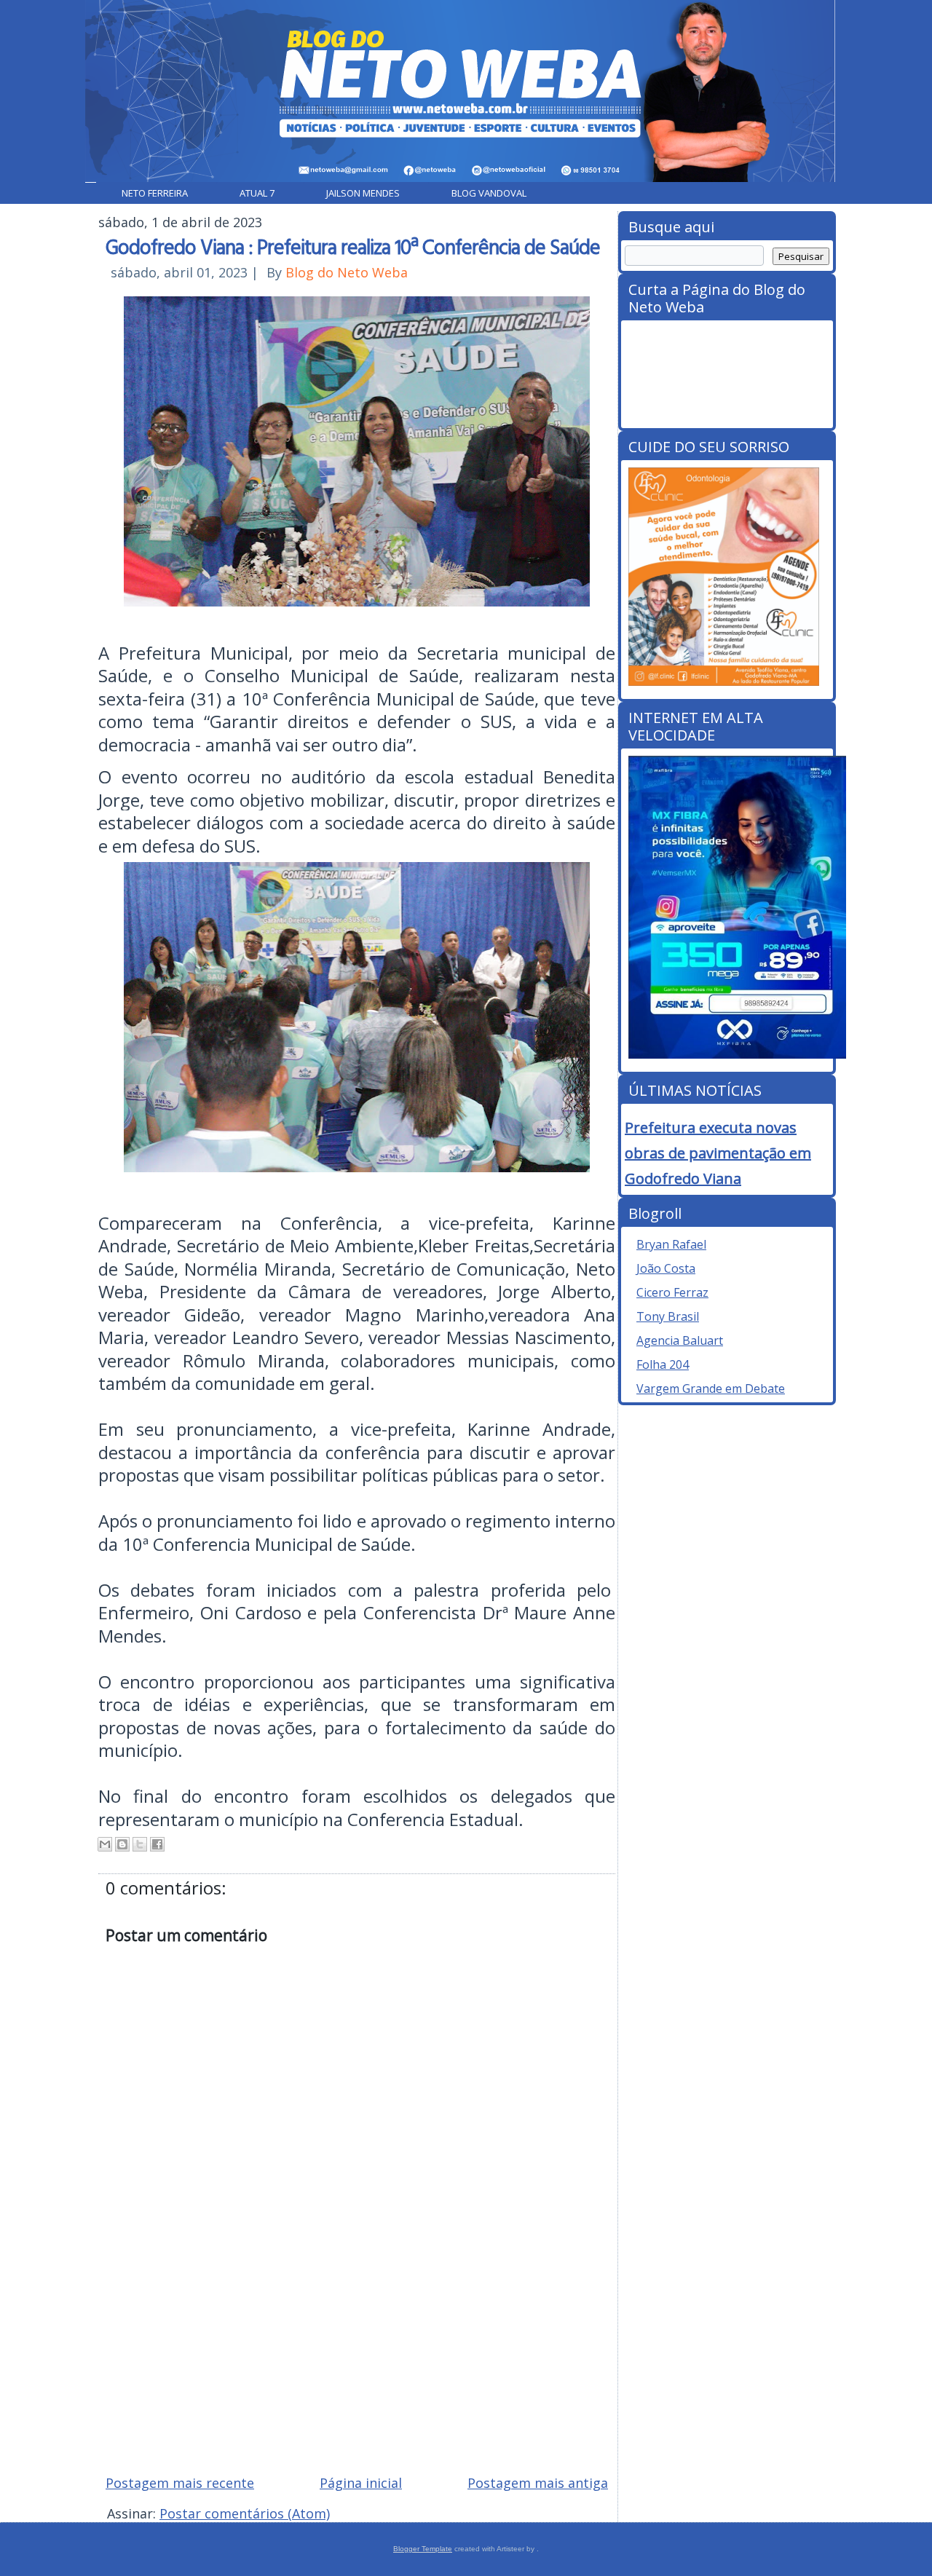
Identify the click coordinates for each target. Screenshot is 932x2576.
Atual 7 (257, 193)
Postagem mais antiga (538, 2483)
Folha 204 (663, 1364)
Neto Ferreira (155, 193)
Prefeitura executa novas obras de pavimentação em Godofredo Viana (718, 1153)
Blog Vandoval (489, 193)
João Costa (666, 1268)
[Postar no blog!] (122, 1844)
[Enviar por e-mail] (105, 1844)
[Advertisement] (466, 2359)
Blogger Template (423, 2549)
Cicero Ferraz (672, 1292)
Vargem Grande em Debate (711, 1388)
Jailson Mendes (363, 193)
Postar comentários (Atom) (245, 2513)
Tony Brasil (668, 1316)
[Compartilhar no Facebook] (157, 1844)
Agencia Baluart (680, 1340)
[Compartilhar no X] (140, 1844)
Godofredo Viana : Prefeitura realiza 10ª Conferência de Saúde (353, 246)
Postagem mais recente (180, 2483)
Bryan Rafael (671, 1244)
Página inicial (361, 2483)
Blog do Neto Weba (347, 272)
